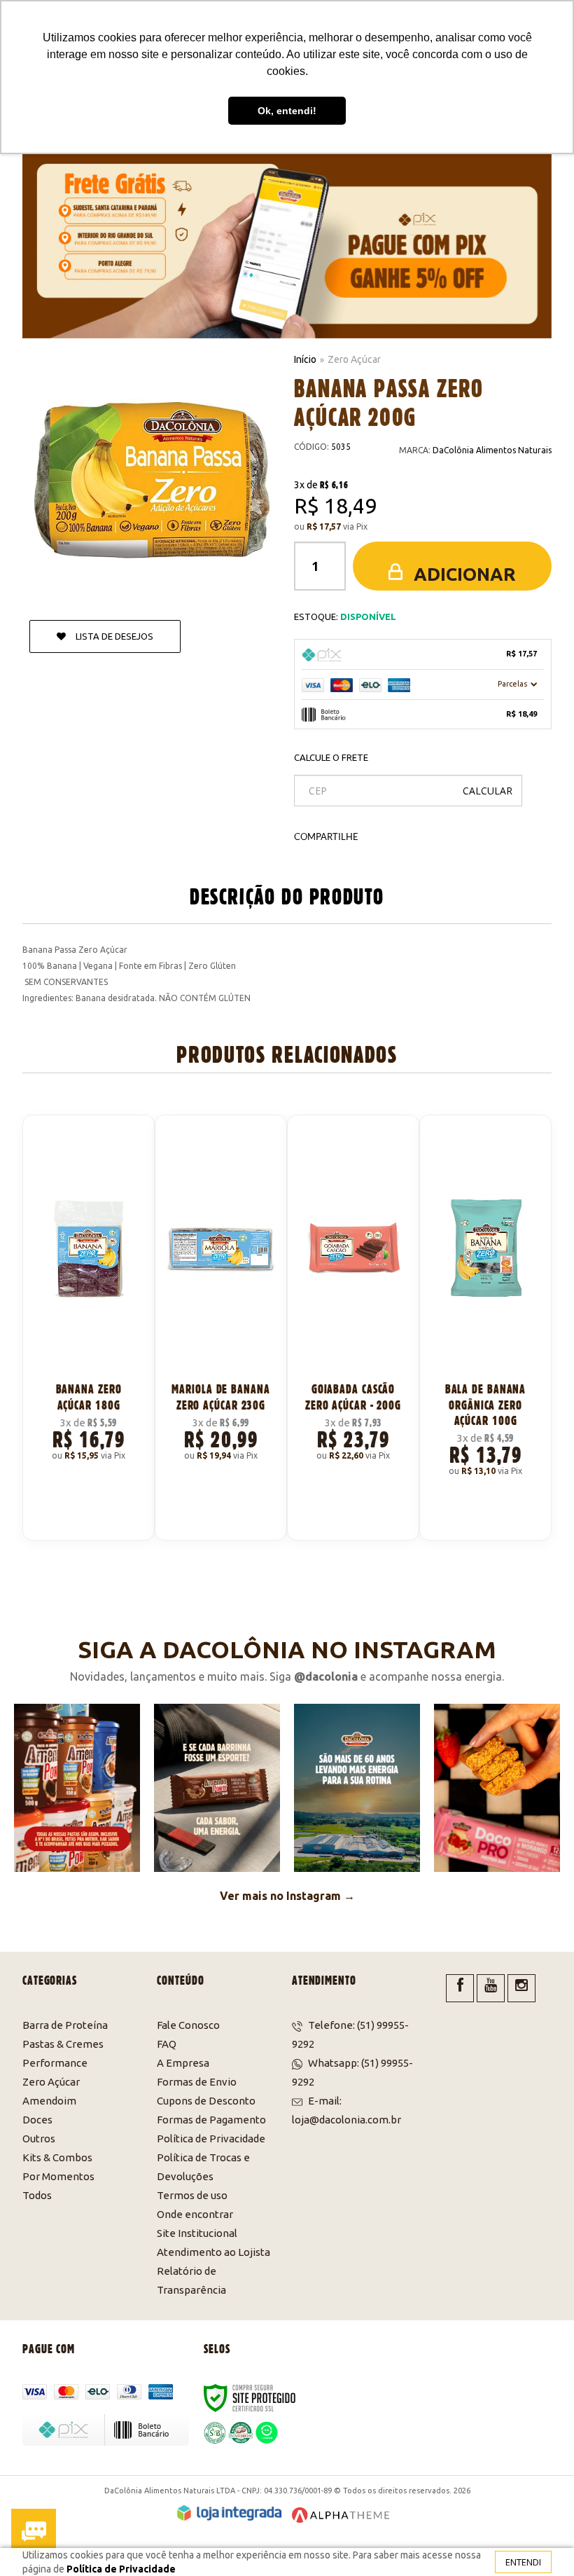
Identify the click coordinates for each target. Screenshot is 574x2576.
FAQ (167, 2044)
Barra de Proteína (65, 2025)
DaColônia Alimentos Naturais (492, 450)
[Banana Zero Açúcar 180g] (89, 1328)
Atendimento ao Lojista (213, 2252)
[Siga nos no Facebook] (460, 1988)
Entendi (523, 2562)
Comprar (96, 1513)
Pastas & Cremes (63, 2044)
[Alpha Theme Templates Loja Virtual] (341, 2515)
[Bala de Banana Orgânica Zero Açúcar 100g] (485, 1328)
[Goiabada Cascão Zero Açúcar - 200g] (353, 1328)
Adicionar (463, 574)
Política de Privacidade (211, 2138)
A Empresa (183, 2063)
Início (305, 359)
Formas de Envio (197, 2082)
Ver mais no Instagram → (287, 1896)
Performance (55, 2063)
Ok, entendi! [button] (287, 111)
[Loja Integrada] (229, 2513)
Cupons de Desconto (206, 2101)
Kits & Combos (57, 2157)
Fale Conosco (188, 2025)
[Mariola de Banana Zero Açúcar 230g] (221, 1328)
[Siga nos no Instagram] (521, 1988)
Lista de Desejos (113, 636)
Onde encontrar (195, 2214)
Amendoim (49, 2101)
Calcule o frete (331, 757)
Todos (37, 2195)
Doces (37, 2120)
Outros (39, 2138)
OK (488, 791)
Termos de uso (192, 2195)
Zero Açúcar (354, 359)
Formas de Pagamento (211, 2120)
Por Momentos (58, 2176)
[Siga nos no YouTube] (491, 1988)
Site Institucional (197, 2233)
